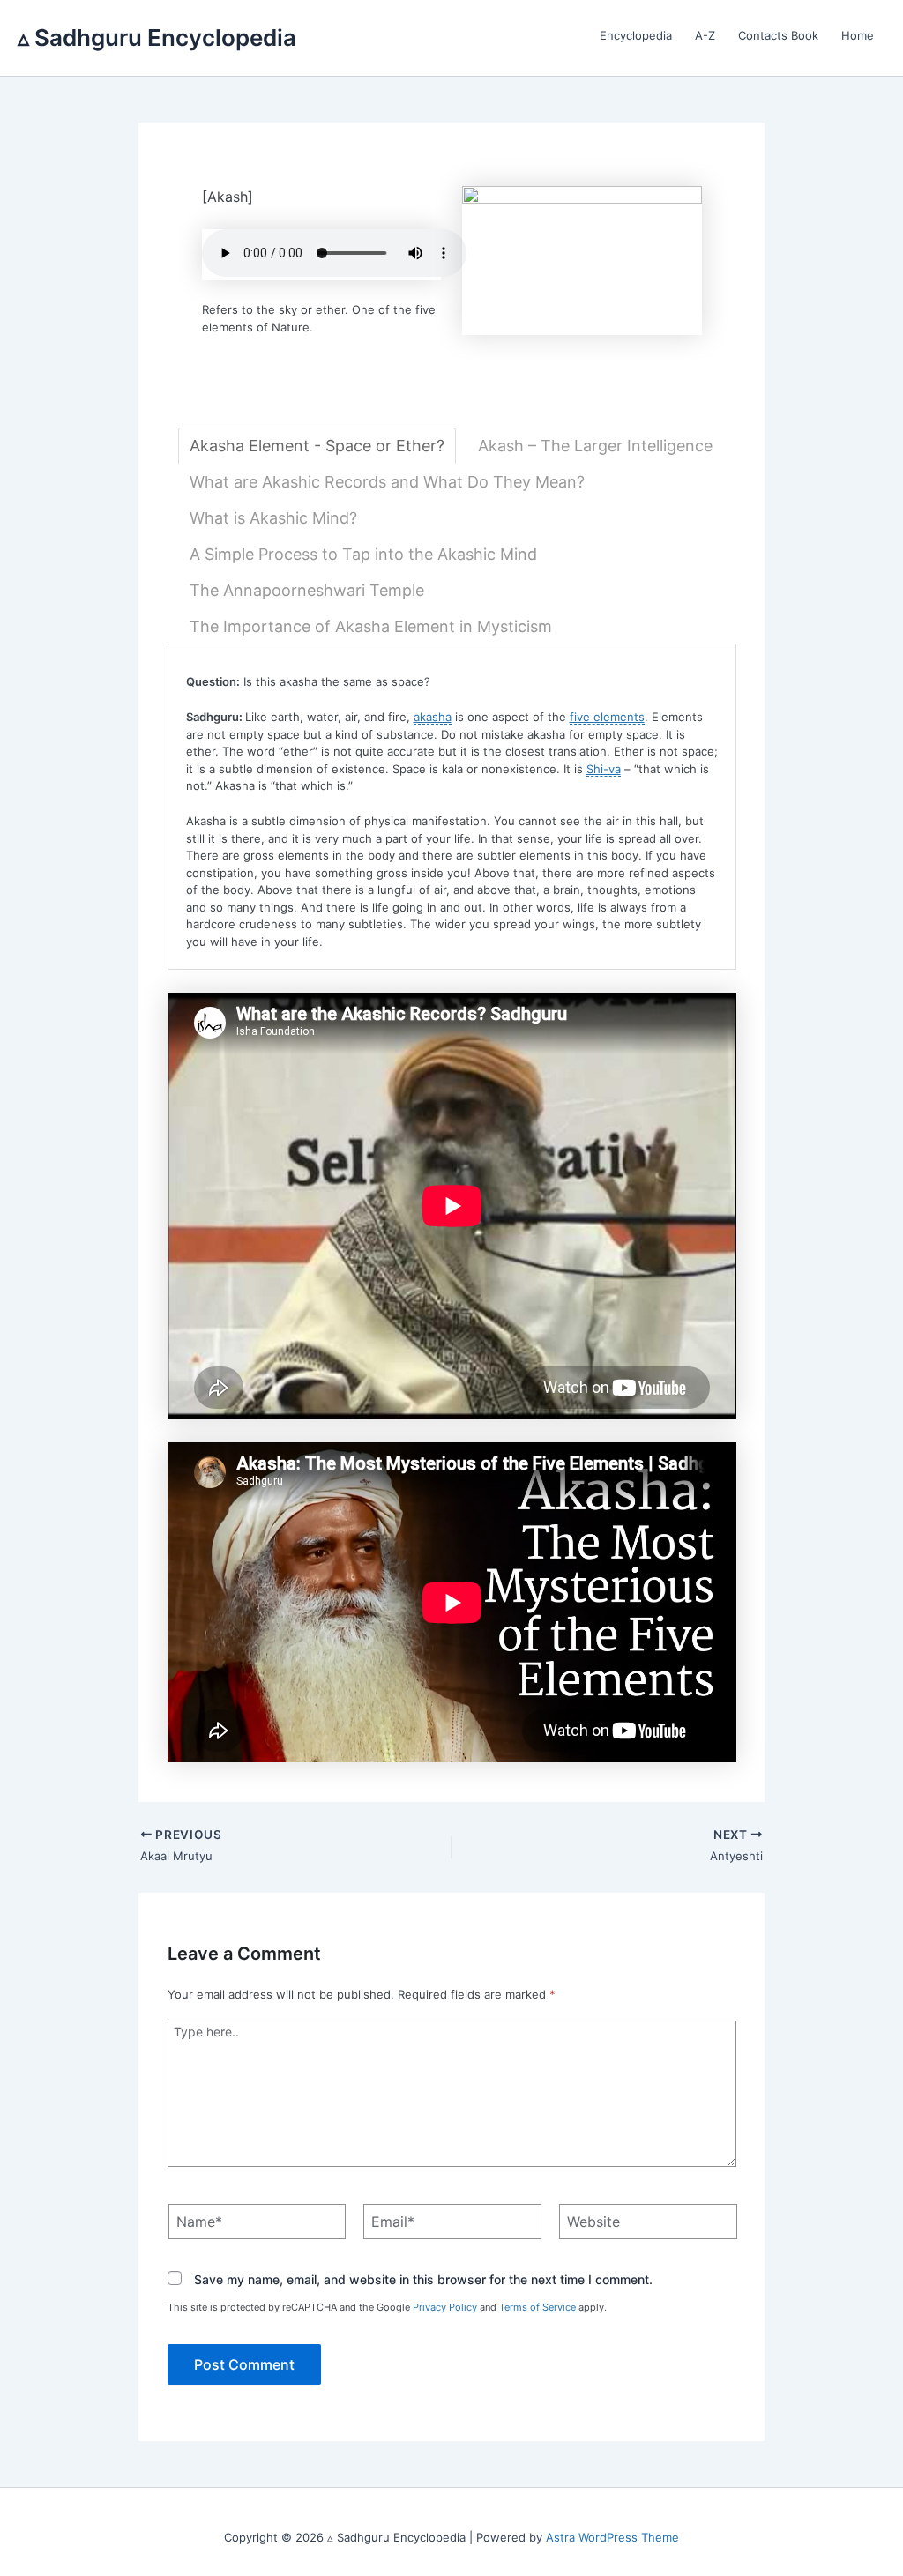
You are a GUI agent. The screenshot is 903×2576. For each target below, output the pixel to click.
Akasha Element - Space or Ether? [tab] (317, 446)
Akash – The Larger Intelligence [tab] (595, 446)
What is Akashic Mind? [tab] (273, 518)
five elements (607, 717)
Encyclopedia (636, 35)
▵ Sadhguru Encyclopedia (157, 37)
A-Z (705, 35)
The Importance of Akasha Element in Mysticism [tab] (371, 626)
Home (858, 35)
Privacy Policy (445, 2307)
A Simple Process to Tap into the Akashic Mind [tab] (363, 554)
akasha (433, 717)
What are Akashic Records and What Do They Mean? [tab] (387, 482)
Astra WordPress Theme (612, 2537)
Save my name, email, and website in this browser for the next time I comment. (423, 2279)
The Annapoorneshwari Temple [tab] (307, 590)
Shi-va (604, 769)
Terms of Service (537, 2307)
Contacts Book (778, 35)
